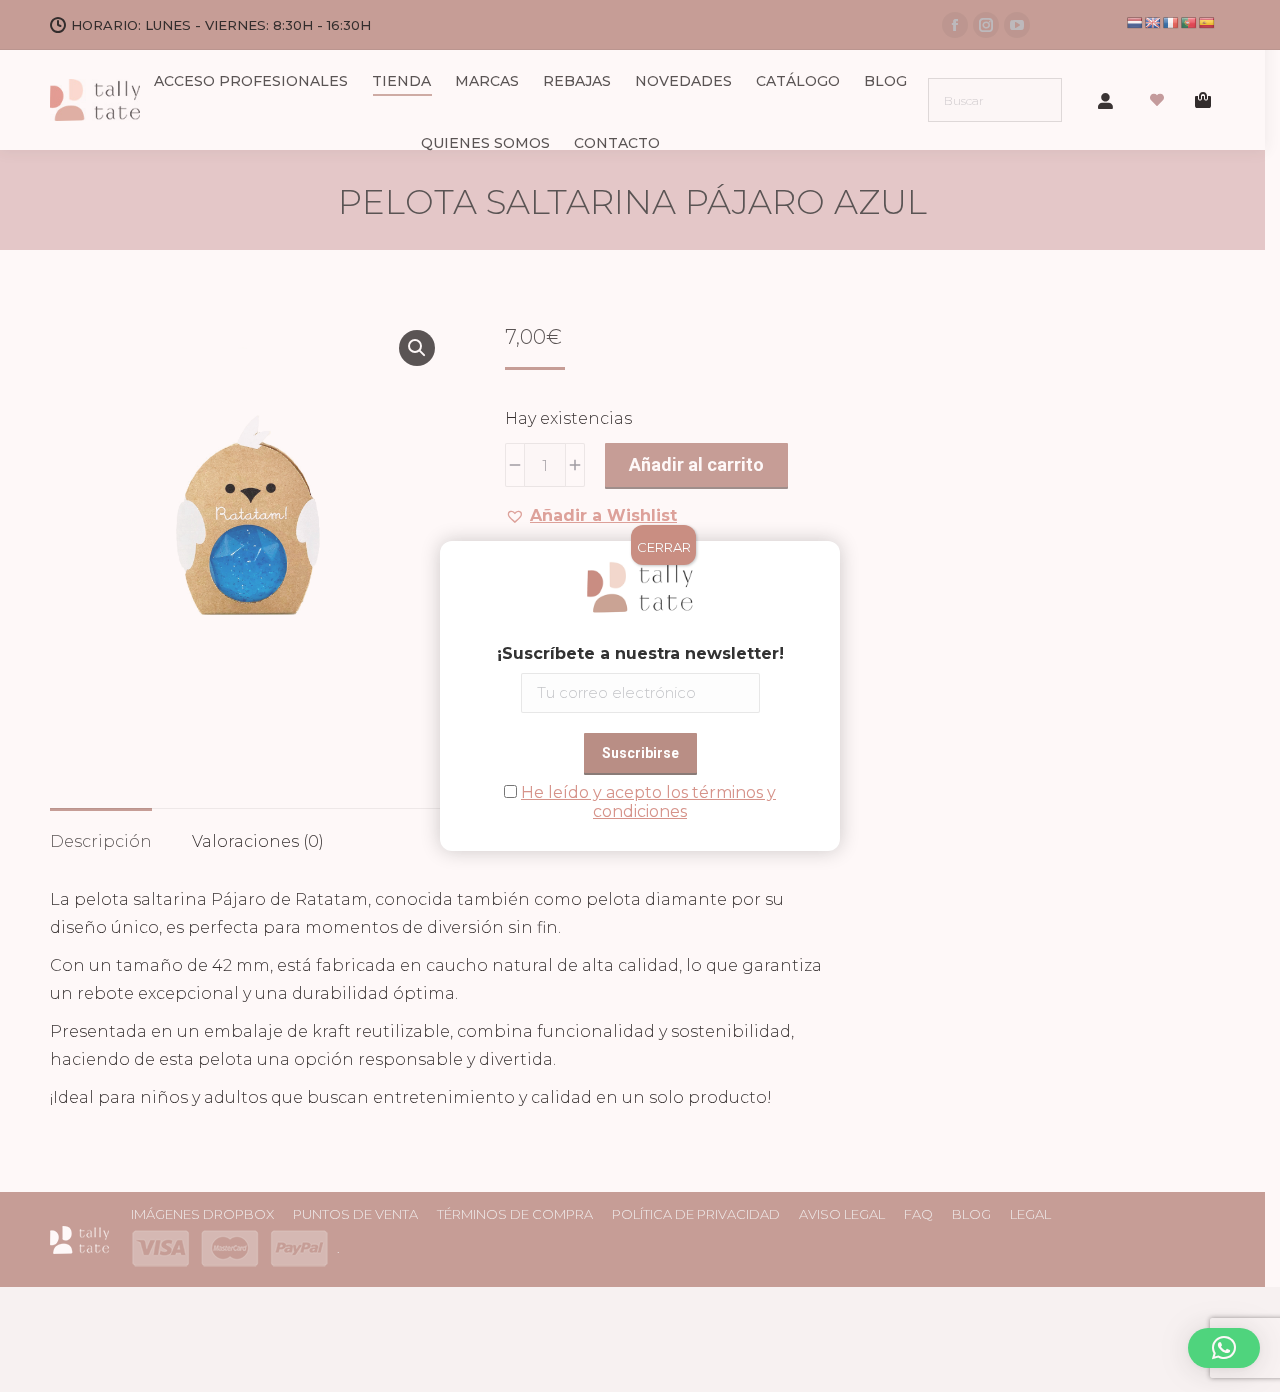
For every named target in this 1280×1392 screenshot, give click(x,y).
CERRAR (664, 547)
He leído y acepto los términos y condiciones (648, 802)
